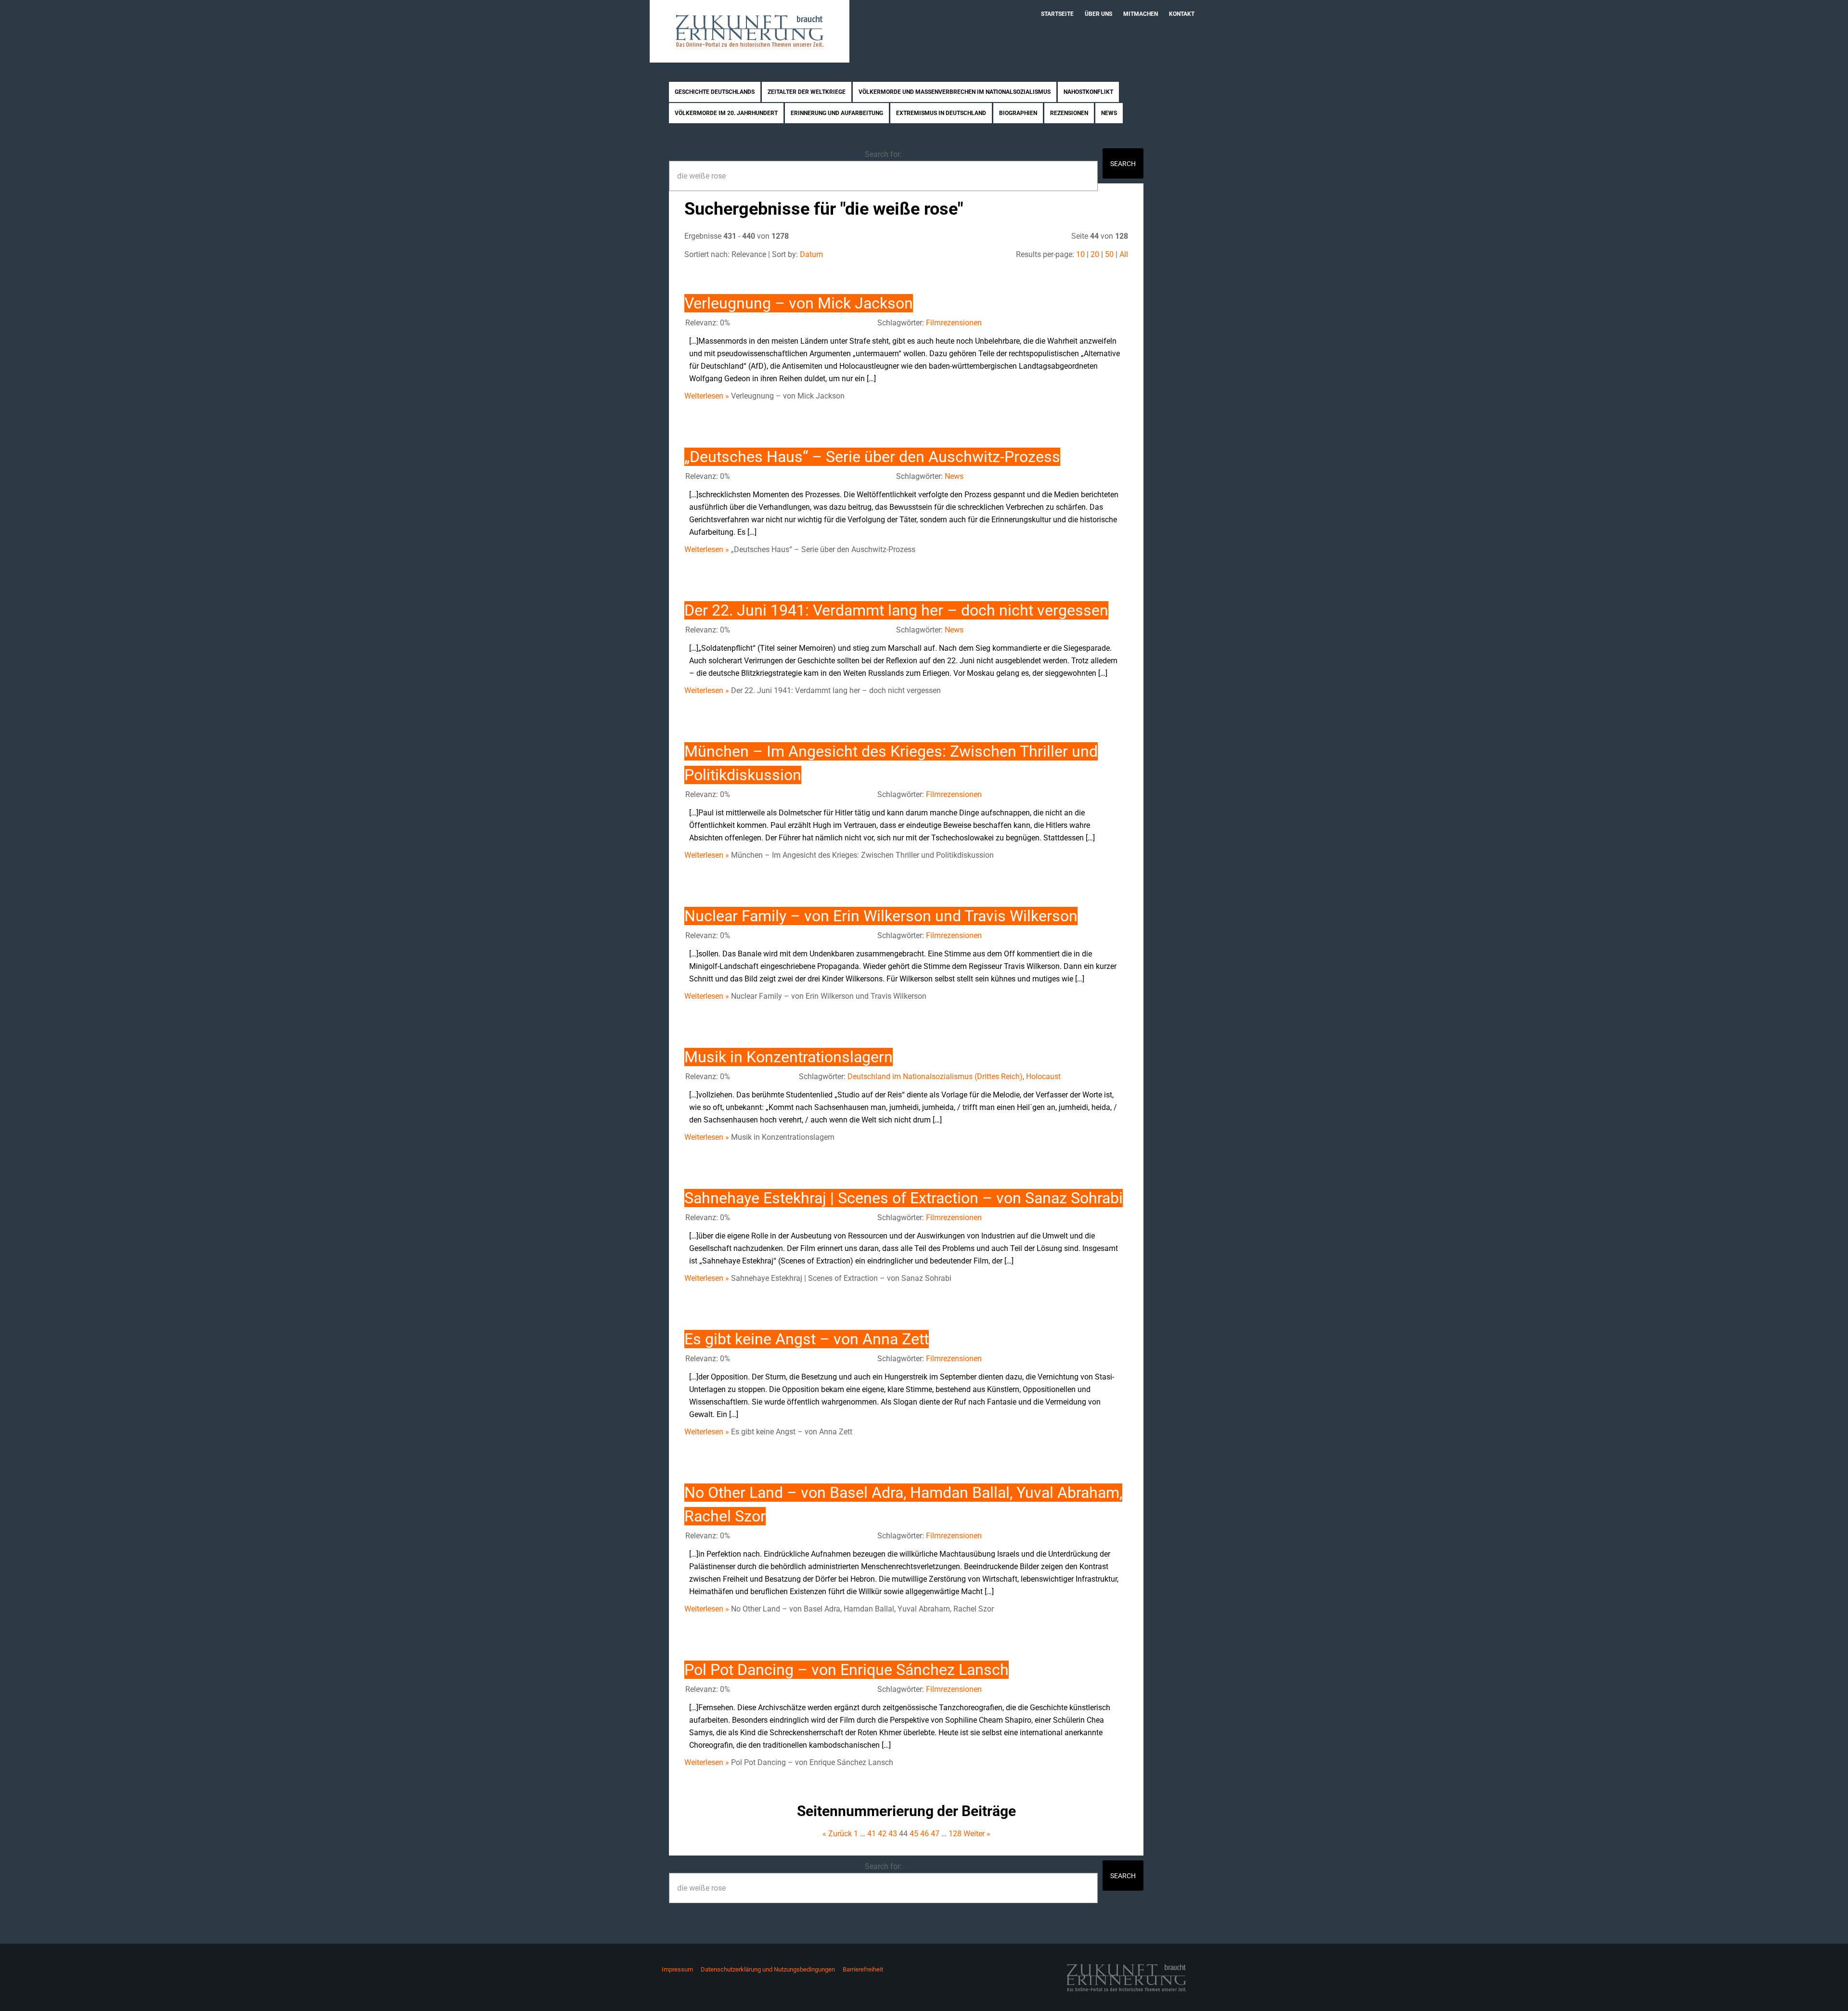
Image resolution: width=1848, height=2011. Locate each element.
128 (955, 1834)
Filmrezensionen (954, 323)
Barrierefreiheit (863, 1969)
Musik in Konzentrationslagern (789, 1057)
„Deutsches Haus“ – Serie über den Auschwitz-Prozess (872, 457)
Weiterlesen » (707, 396)
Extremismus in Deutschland (941, 113)
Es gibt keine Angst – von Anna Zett (807, 1339)
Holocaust (1043, 1076)
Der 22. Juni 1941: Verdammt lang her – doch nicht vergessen (896, 610)
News (1109, 113)
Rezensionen (1069, 113)
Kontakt (1182, 14)
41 (872, 1834)
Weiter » (977, 1834)
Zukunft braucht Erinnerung (750, 31)
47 (935, 1834)
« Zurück (837, 1834)
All (1124, 254)
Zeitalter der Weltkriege (807, 92)
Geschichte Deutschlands (715, 92)
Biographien (1018, 113)
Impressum (677, 1969)
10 (1080, 254)
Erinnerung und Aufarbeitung (837, 113)
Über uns (1098, 14)
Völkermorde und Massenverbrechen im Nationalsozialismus (955, 92)
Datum (811, 254)
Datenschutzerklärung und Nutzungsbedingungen (768, 1969)
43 (893, 1834)
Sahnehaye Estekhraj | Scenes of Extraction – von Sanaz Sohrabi (904, 1198)
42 (882, 1834)
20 (1095, 254)
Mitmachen (1141, 14)
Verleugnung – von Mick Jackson (799, 303)
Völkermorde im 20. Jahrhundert (726, 113)
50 (1109, 254)
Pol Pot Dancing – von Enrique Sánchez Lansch (847, 1670)
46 (924, 1834)
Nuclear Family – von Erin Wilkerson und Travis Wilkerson (881, 916)
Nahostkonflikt (1088, 92)
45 (914, 1834)
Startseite (1057, 14)
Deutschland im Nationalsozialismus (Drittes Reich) (935, 1076)
